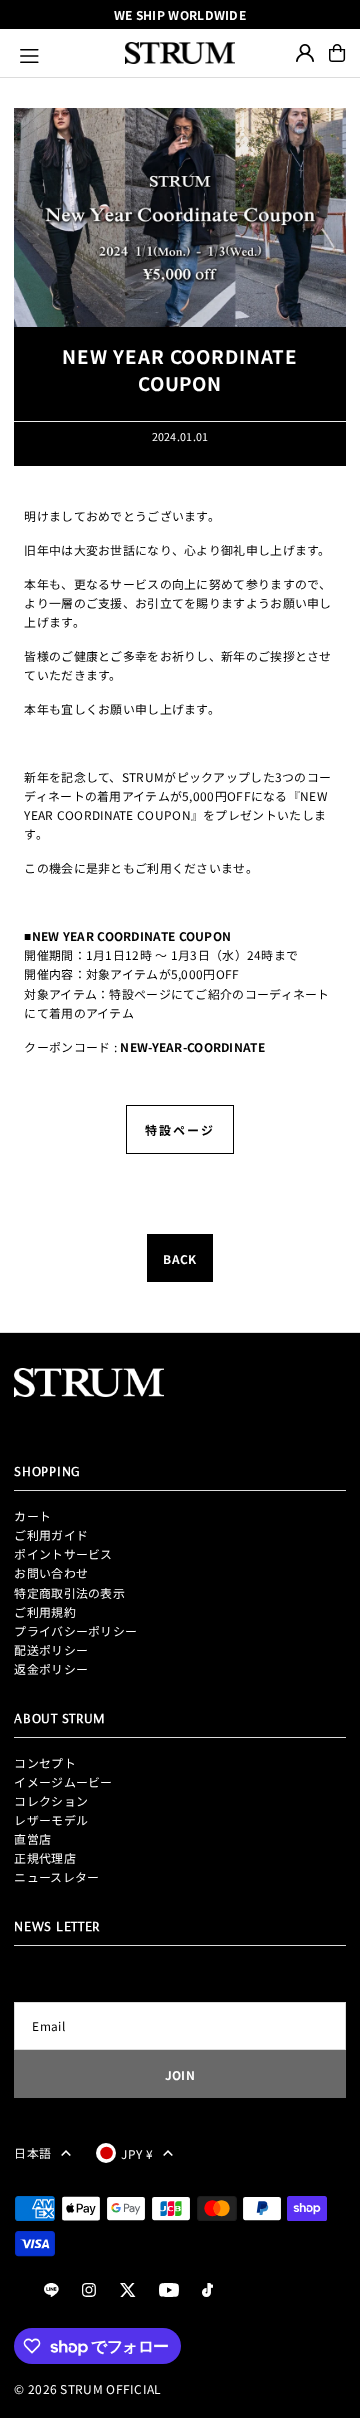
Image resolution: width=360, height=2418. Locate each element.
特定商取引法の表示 (69, 1592)
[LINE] (51, 2290)
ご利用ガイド (51, 1534)
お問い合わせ (51, 1572)
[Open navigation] (63, 53)
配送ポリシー (51, 1649)
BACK (179, 1258)
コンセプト (45, 1762)
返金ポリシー (51, 1668)
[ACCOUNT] (305, 53)
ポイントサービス (63, 1553)
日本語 (32, 2152)
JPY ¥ (137, 2153)
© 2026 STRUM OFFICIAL (87, 2388)
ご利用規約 (45, 1611)
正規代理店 (45, 1857)
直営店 (32, 1838)
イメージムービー (63, 1781)
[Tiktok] (207, 2290)
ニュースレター (56, 1876)
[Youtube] (169, 2290)
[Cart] (337, 53)
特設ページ (180, 1129)
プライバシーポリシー (75, 1630)
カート (32, 1515)
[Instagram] (89, 2290)
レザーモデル (51, 1819)
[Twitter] (128, 2290)
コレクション (51, 1800)
